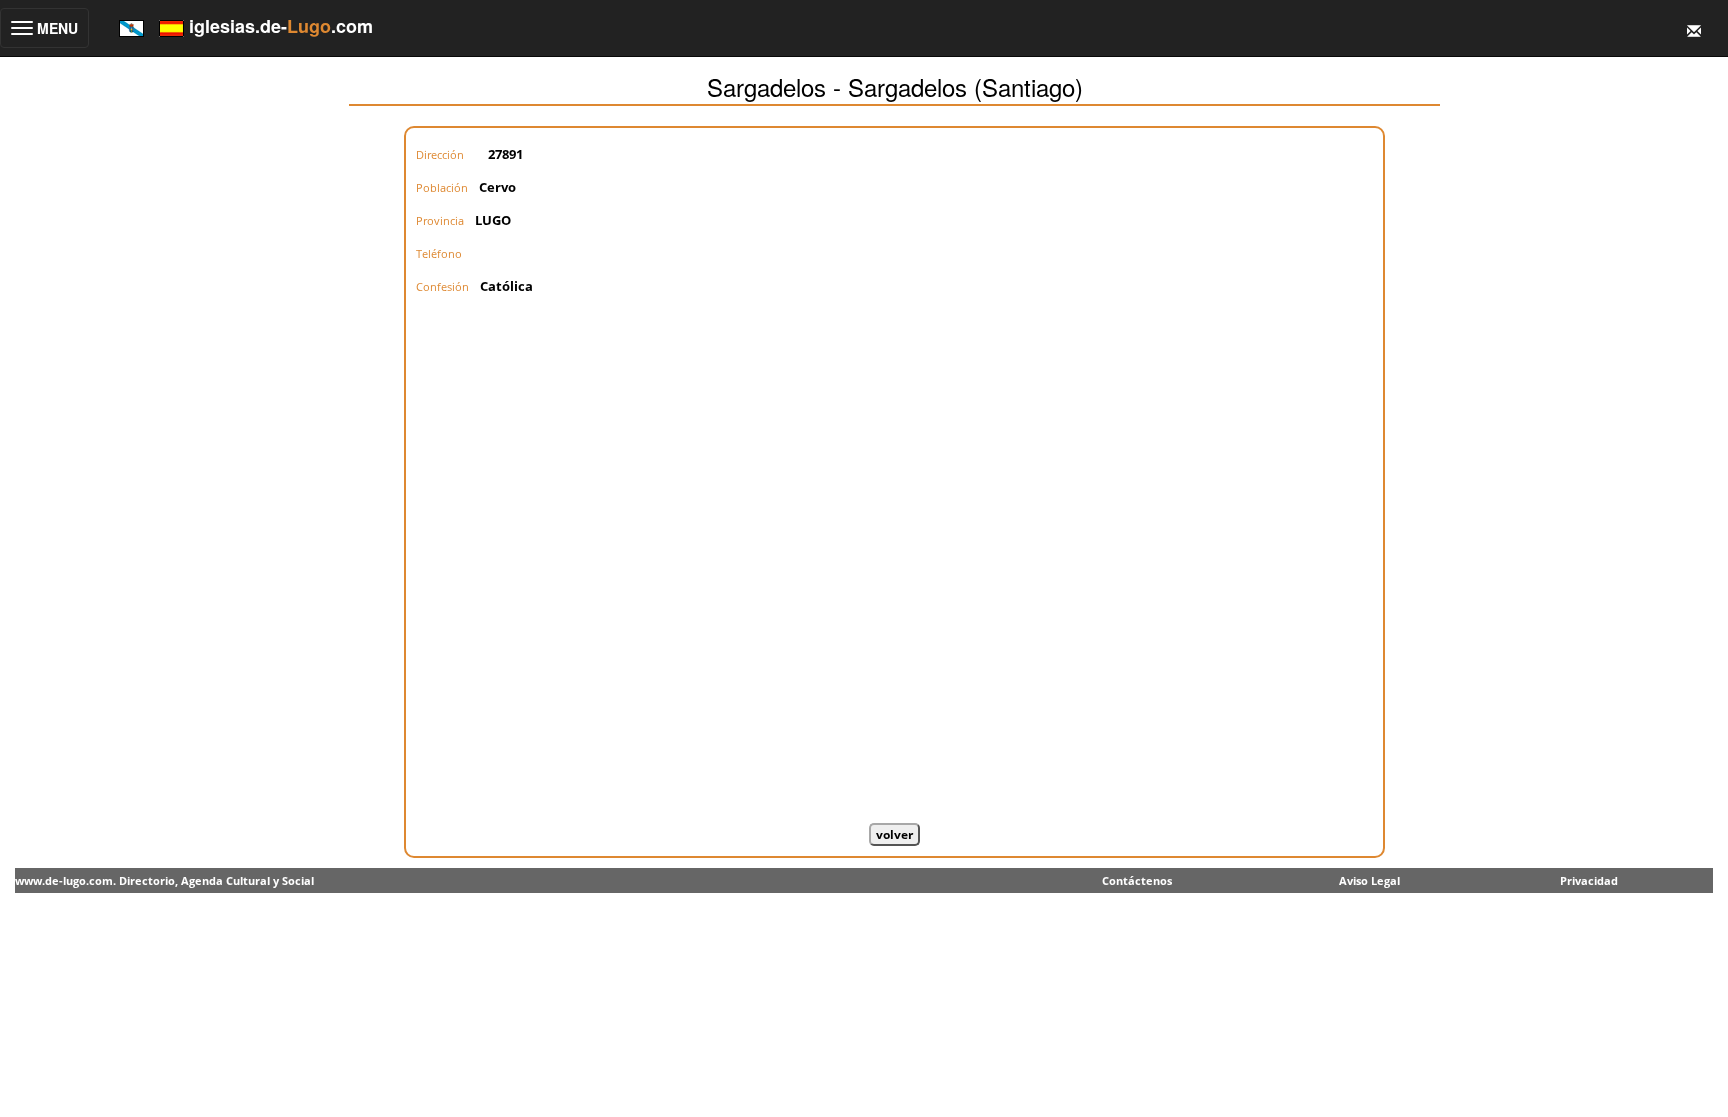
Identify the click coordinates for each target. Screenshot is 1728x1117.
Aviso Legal (1369, 880)
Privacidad (1589, 880)
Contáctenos (1137, 880)
